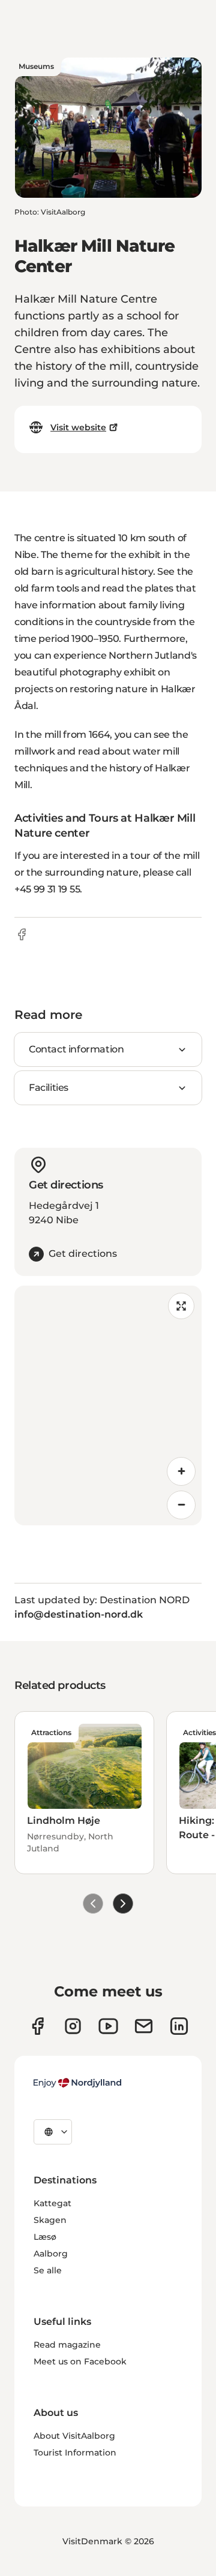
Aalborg (51, 2254)
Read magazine (67, 2345)
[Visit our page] (73, 2026)
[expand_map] (181, 1306)
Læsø (45, 2237)
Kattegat (52, 2203)
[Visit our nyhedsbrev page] (144, 2026)
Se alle (48, 2270)
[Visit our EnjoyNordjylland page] (108, 2026)
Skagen (50, 2220)
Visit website (78, 427)
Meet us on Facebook (80, 2361)
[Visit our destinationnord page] (179, 2026)
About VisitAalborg (74, 2436)
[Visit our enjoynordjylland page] (37, 2026)
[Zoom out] (181, 1505)
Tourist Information (75, 2453)
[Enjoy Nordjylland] (77, 2083)
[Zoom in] (181, 1471)
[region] (108, 1405)
